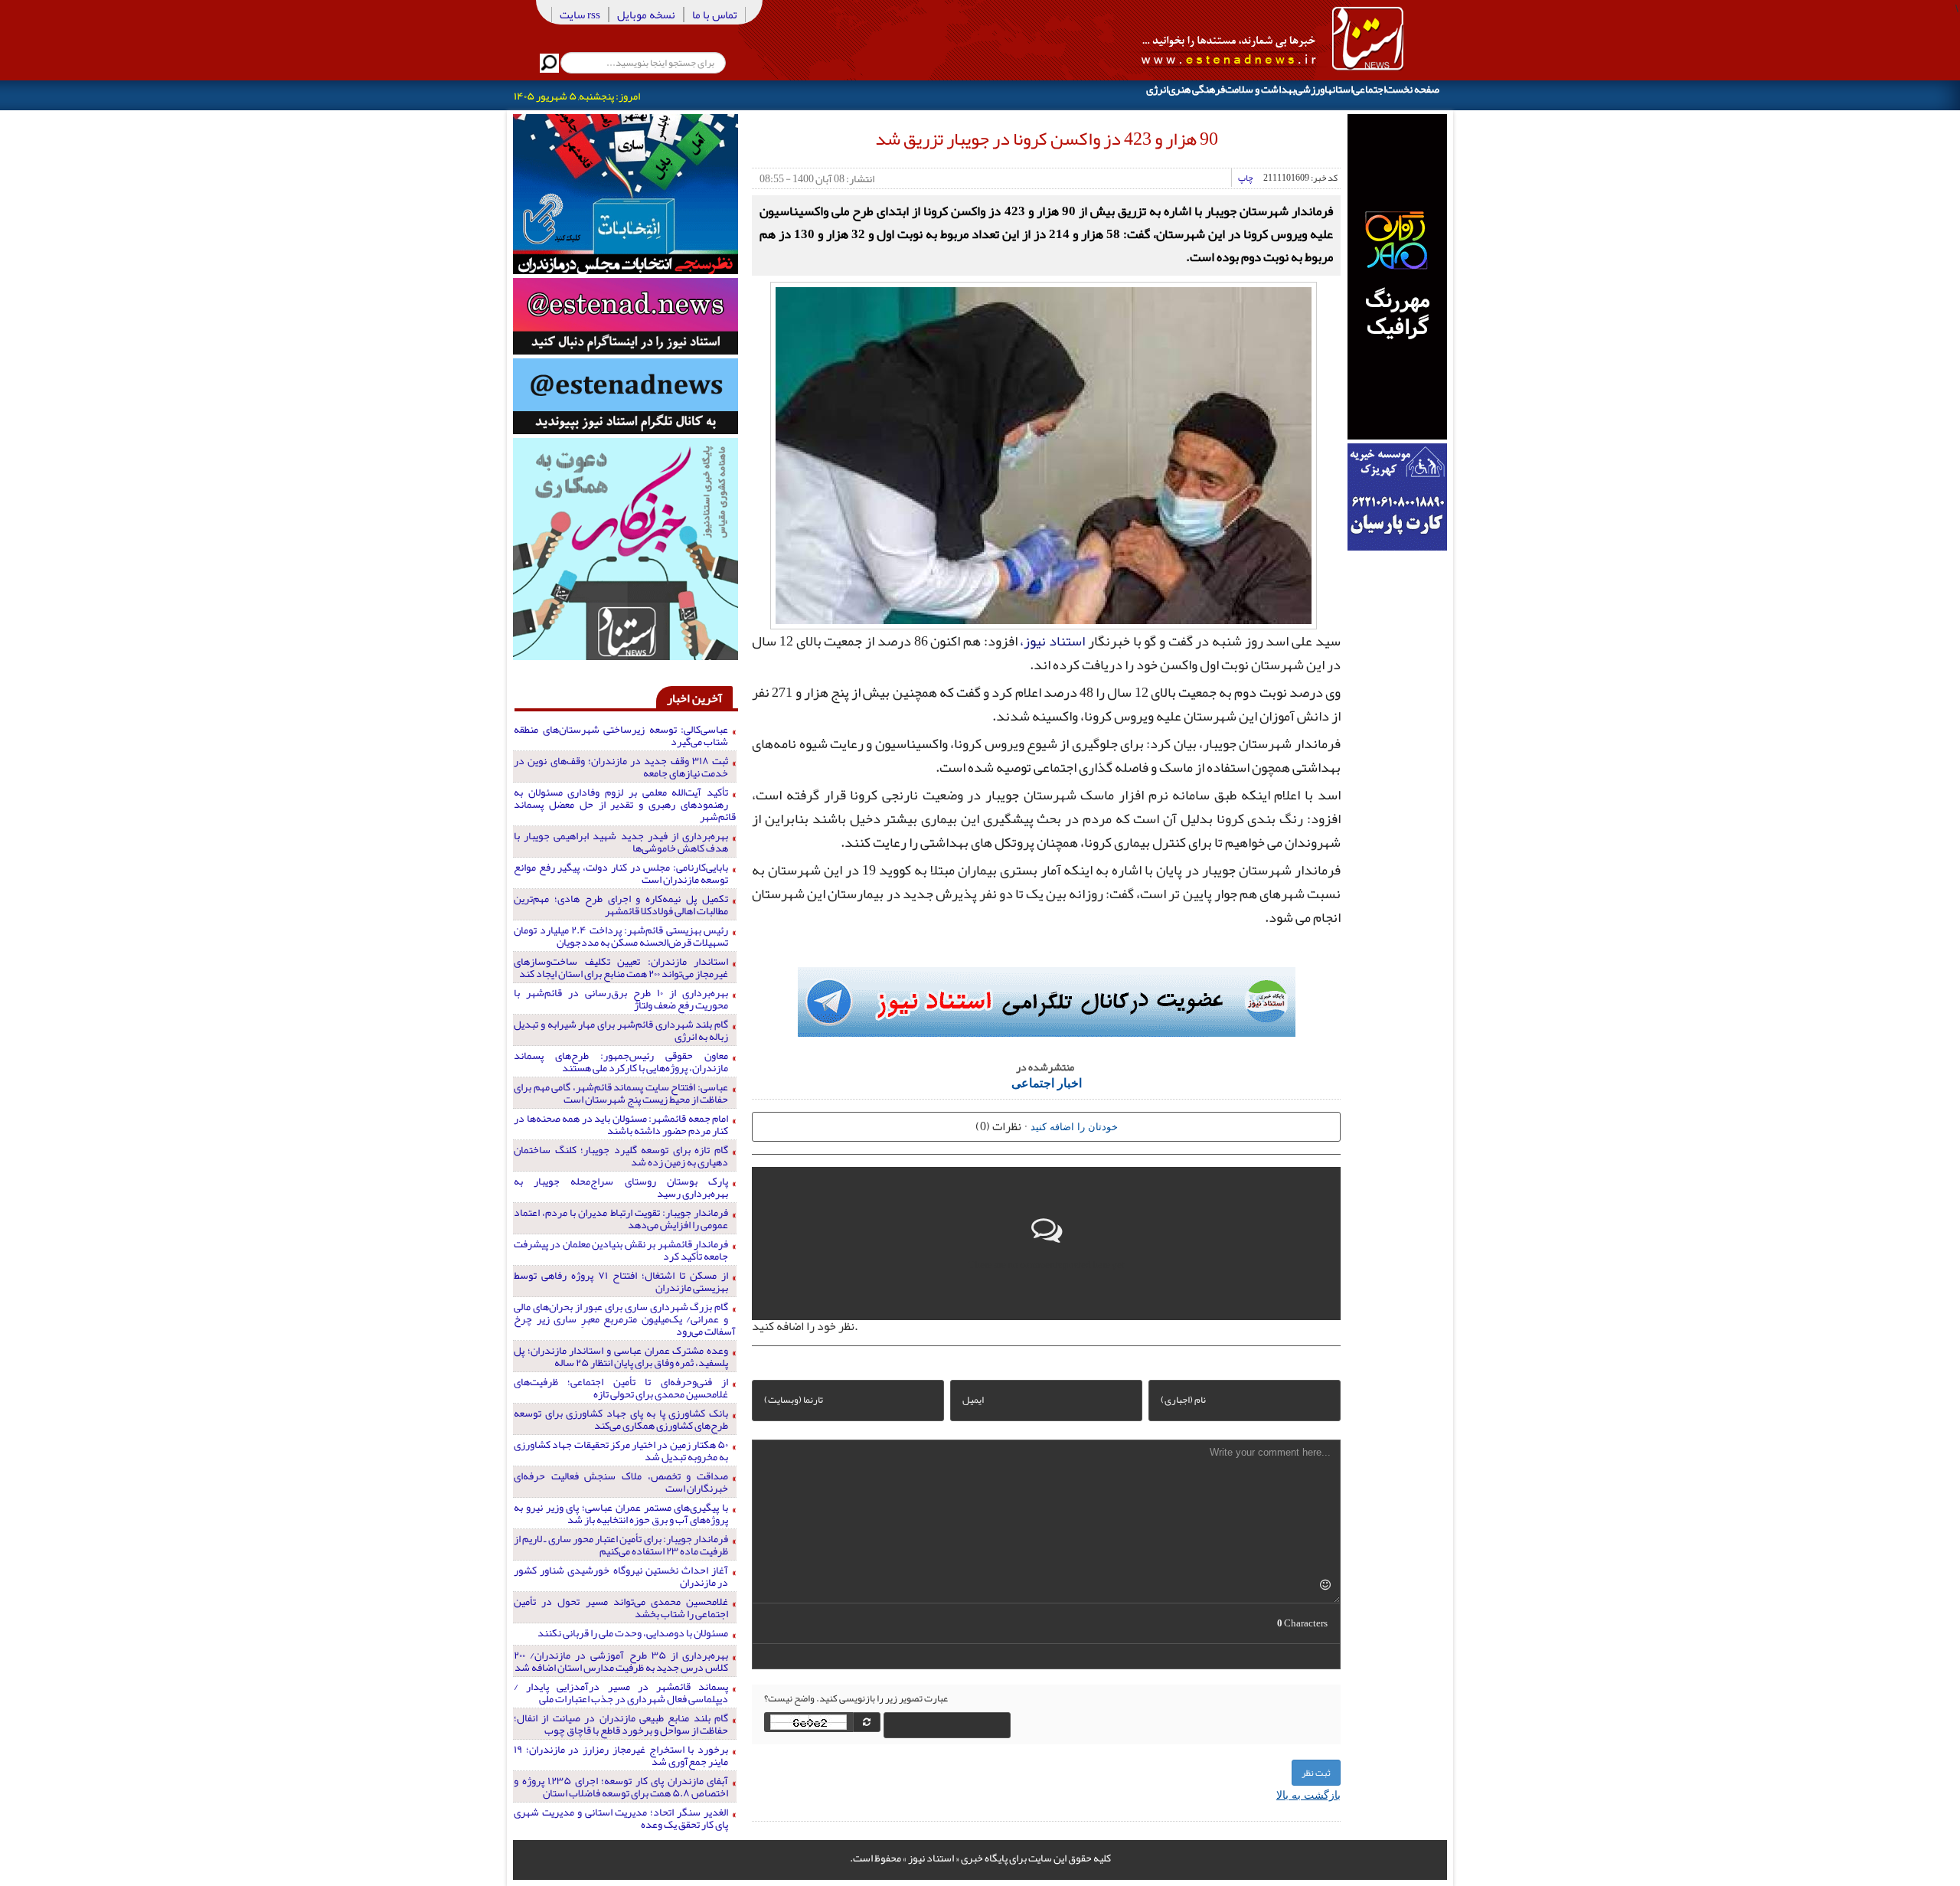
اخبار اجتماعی (1047, 1082)
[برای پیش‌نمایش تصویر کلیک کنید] (1044, 453)
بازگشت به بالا (1308, 1794)
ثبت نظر (1316, 1773)
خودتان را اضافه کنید (1074, 1126)
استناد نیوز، (1052, 641)
